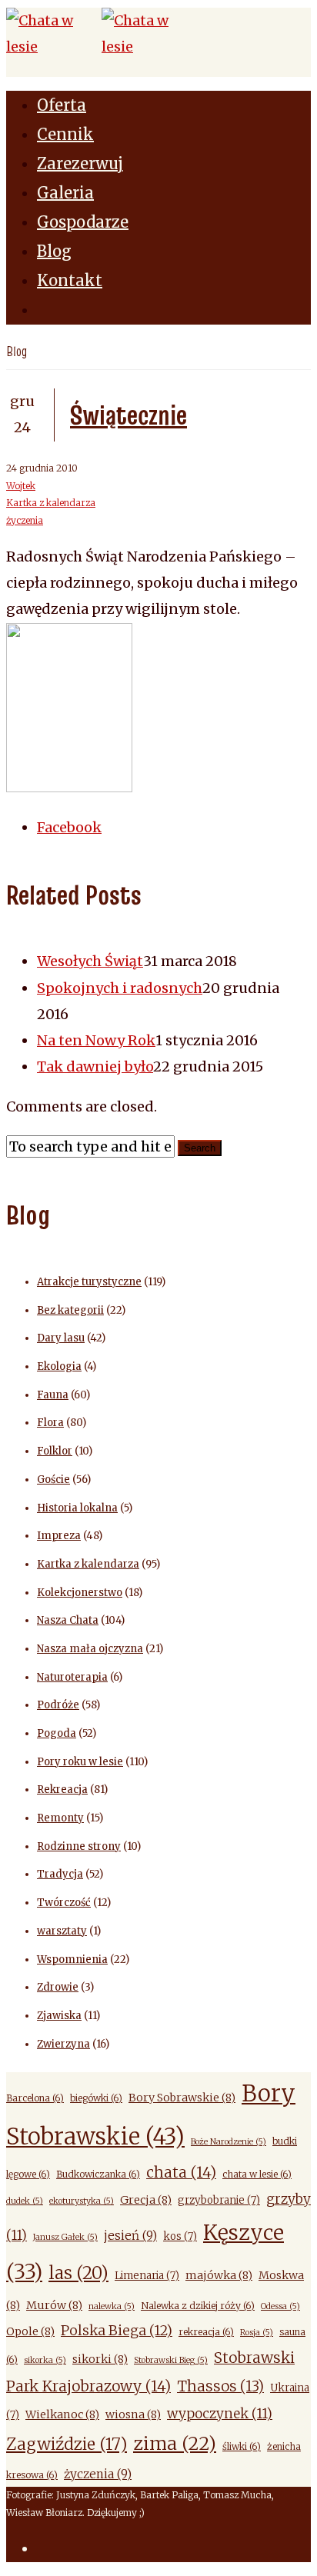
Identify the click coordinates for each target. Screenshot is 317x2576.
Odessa (280, 2306)
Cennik (65, 134)
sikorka (45, 2360)
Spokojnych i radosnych (120, 988)
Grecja (146, 2200)
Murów (54, 2305)
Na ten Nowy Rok (96, 1040)
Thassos (220, 2386)
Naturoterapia (72, 1677)
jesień (130, 2236)
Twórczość (64, 1903)
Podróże (58, 1705)
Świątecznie (128, 415)
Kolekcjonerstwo (80, 1593)
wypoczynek (220, 2414)
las (78, 2273)
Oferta (62, 105)
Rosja (257, 2333)
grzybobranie (219, 2200)
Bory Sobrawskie (182, 2098)
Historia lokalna (77, 1508)
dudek (25, 2201)
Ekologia (59, 1366)
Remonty (60, 1818)
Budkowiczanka (98, 2174)
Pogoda (57, 1733)
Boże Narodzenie (229, 2142)
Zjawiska (59, 2016)
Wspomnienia (72, 1959)
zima (175, 2443)
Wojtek (21, 486)
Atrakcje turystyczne (89, 1282)
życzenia (25, 520)
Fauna (53, 1395)
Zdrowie (58, 1987)
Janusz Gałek (65, 2237)
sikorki (100, 2359)
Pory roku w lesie (80, 1762)
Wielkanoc (62, 2414)
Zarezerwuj (80, 163)
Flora (50, 1423)
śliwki (242, 2446)
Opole (30, 2331)
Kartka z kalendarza (51, 503)
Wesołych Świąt (90, 961)
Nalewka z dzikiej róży (198, 2306)
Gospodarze (83, 222)
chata (181, 2172)
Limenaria (147, 2276)
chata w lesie (257, 2174)
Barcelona (35, 2098)
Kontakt (70, 280)
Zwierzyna (63, 2044)
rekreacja (206, 2332)
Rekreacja (62, 1790)
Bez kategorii (70, 1310)
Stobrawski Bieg (171, 2360)
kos (180, 2236)
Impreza (59, 1536)
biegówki (96, 2098)
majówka (219, 2275)
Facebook (69, 827)
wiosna (133, 2414)
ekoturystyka (82, 2201)
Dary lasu (61, 1338)
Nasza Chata (68, 1620)
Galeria (65, 193)
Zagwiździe (67, 2444)
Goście (53, 1480)
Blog (54, 251)
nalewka (112, 2306)
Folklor (55, 1451)
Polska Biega (117, 2330)
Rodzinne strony (79, 1846)
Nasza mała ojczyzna (90, 1649)
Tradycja (60, 1874)
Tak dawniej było (95, 1066)
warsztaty (62, 1931)
